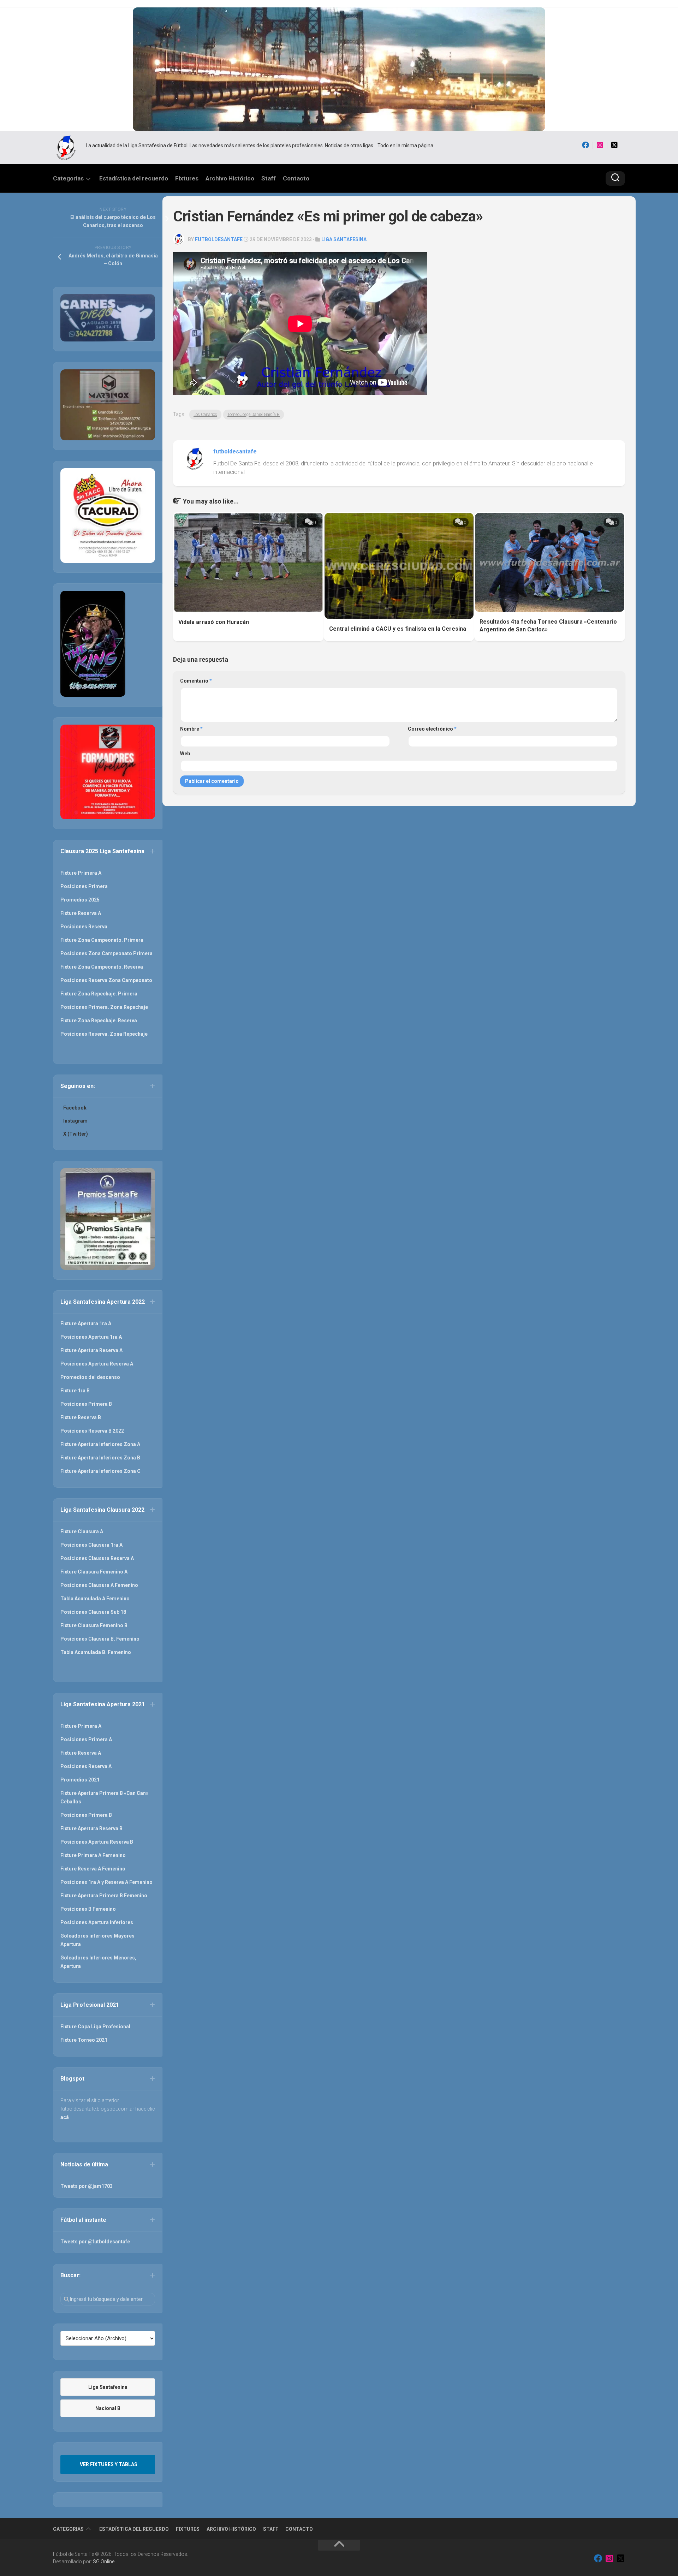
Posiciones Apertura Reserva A (97, 1364)
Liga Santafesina (344, 239)
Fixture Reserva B (81, 1417)
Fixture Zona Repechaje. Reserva (99, 1021)
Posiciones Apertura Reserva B (97, 1842)
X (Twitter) (76, 1134)
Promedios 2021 (80, 1780)
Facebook (75, 1108)
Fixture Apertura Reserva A (91, 1350)
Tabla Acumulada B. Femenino (96, 1652)
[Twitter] (614, 145)
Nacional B (108, 2408)
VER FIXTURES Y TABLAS (109, 2464)
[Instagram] (600, 145)
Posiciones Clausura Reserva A (97, 1558)
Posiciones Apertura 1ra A (91, 1337)
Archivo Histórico (230, 178)
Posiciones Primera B (86, 1404)
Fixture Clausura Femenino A (94, 1572)
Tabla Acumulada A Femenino (95, 1599)
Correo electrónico (432, 729)
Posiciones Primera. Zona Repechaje (104, 1007)
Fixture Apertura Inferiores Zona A (100, 1444)
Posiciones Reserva (84, 927)
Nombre (191, 729)
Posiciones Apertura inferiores (97, 1922)
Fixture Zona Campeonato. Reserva (102, 967)
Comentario (196, 681)
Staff (269, 178)
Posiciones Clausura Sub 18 (93, 1612)
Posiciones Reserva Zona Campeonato (106, 980)
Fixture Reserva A (81, 913)
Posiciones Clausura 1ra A (91, 1545)
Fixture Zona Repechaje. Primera (99, 994)
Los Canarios (205, 415)
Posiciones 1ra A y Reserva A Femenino (106, 1882)
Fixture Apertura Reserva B (91, 1828)
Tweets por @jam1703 (87, 2186)
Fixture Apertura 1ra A (86, 1323)
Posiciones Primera (84, 886)
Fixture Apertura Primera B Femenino (104, 1896)
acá (65, 2117)
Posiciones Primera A (86, 1739)
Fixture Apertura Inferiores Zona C (100, 1471)
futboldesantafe (219, 239)
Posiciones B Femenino (88, 1909)
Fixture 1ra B (75, 1391)
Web (185, 754)
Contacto (296, 178)
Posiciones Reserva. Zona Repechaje (104, 1034)
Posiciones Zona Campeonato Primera (106, 953)
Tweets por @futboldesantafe (95, 2242)
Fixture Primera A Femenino (93, 1855)
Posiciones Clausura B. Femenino (100, 1639)
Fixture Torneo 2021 (84, 2040)
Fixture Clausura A (82, 1531)
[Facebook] (585, 145)
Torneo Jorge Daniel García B (254, 415)
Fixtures (187, 178)
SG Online (104, 2562)
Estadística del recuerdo (134, 178)
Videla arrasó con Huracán (214, 622)
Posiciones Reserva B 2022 (92, 1431)
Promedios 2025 (80, 900)
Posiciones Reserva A (86, 1766)
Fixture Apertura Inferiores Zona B (100, 1458)
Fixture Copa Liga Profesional (95, 2027)
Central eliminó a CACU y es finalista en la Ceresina (398, 629)
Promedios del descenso (90, 1377)
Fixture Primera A (81, 873)
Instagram (75, 1121)
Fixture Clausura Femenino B (94, 1625)
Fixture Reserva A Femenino (93, 1869)
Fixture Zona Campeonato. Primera (102, 940)
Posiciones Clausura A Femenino (99, 1585)
